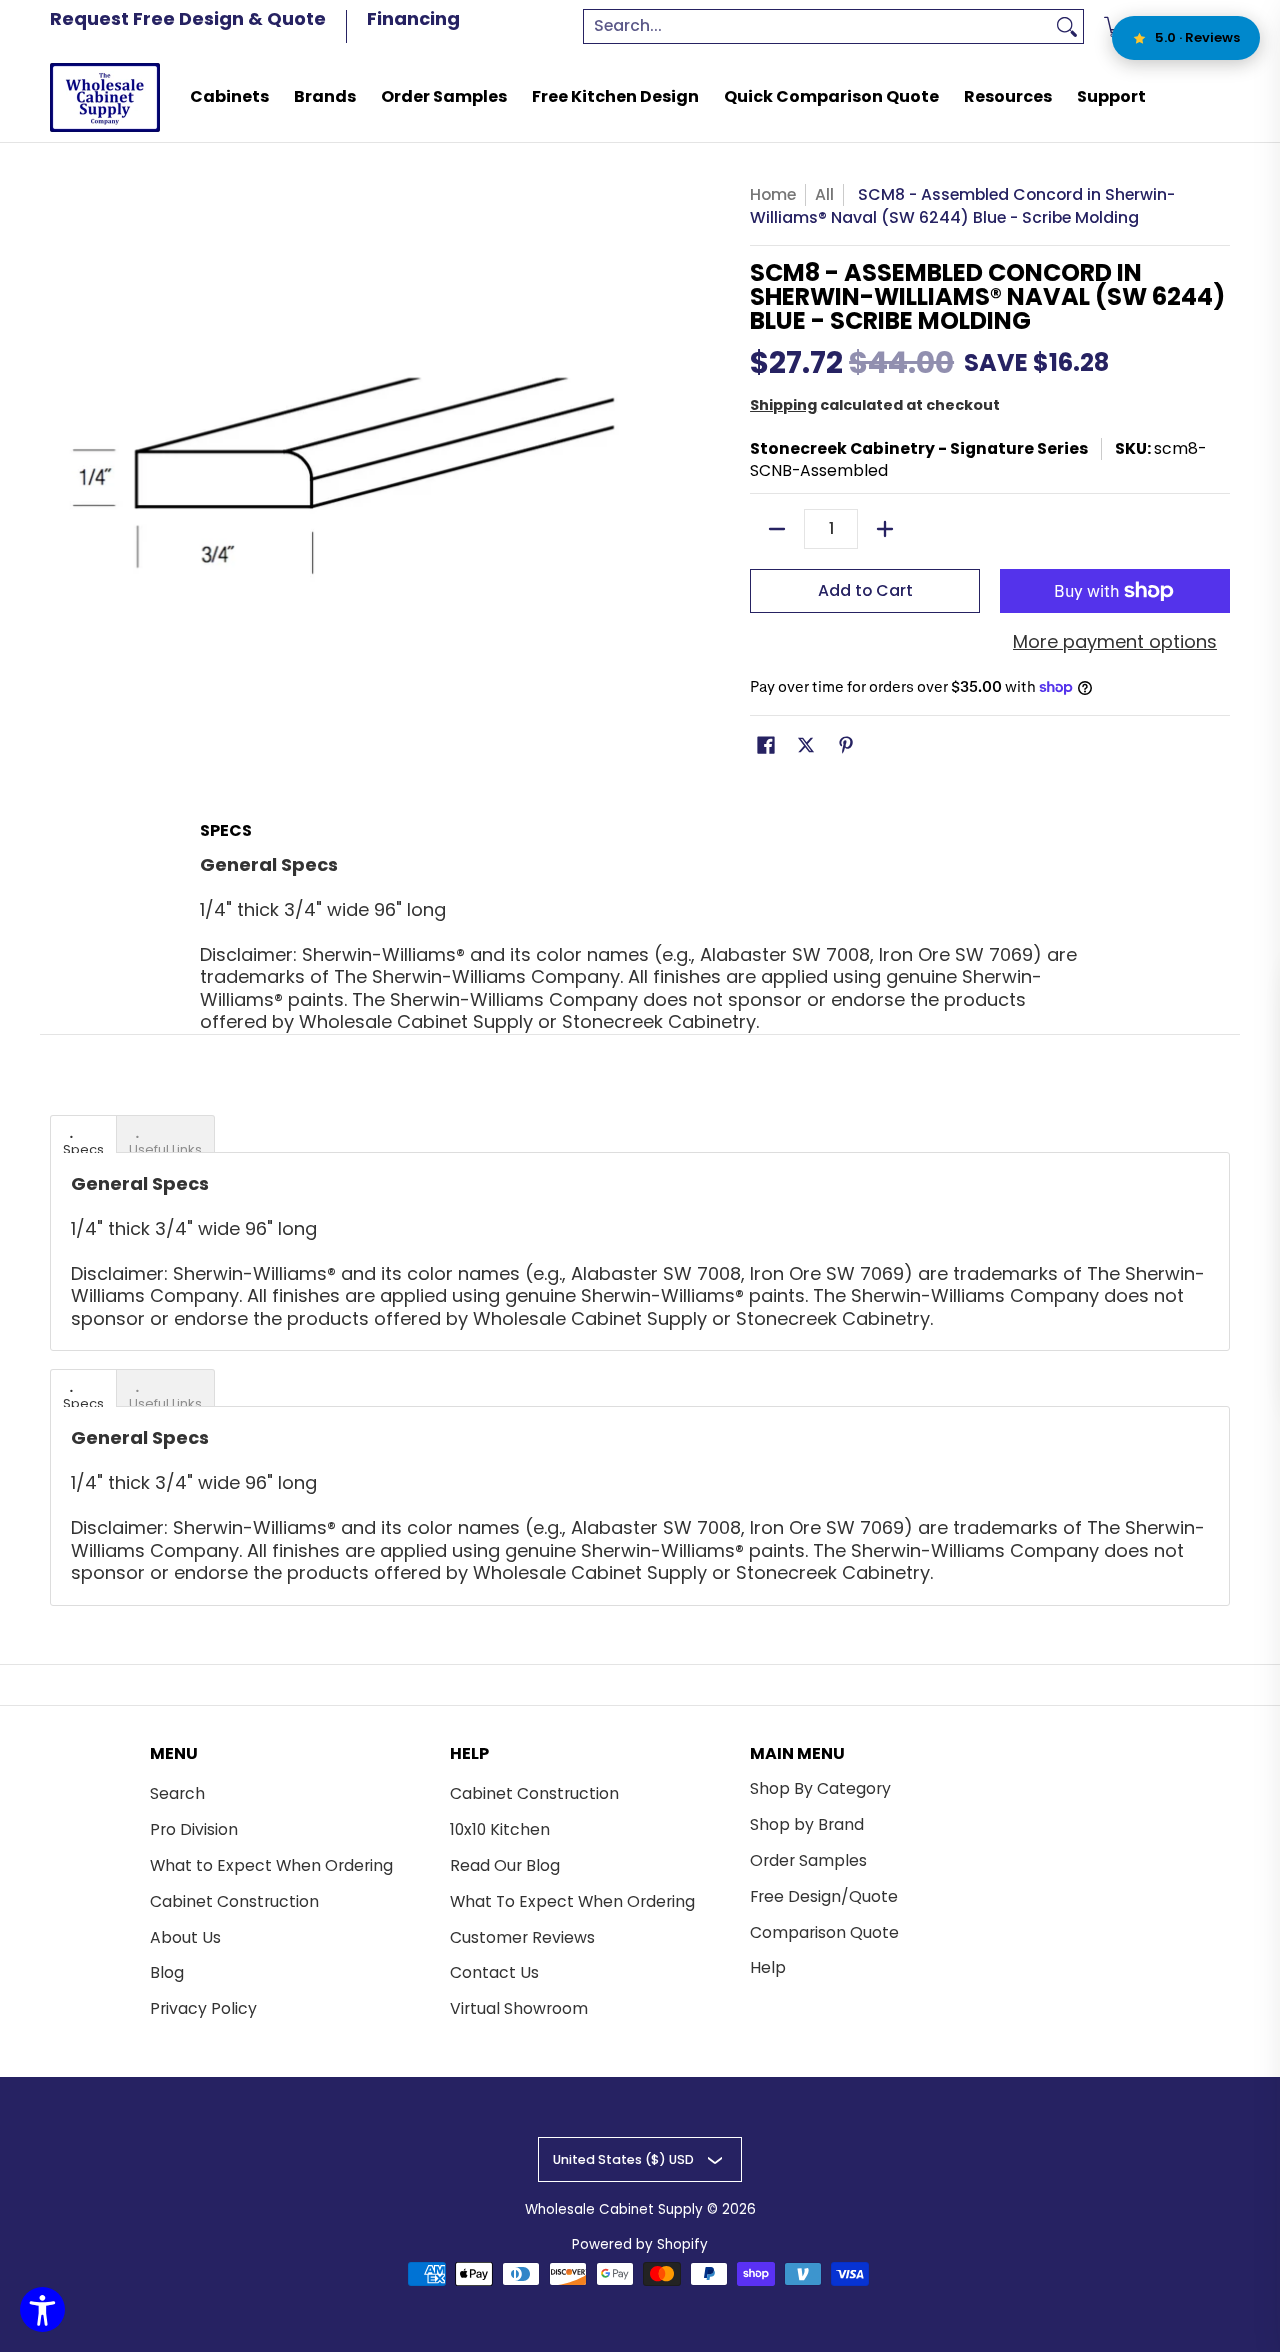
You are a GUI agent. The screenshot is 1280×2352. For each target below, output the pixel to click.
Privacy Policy (203, 2008)
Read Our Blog (505, 1865)
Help (768, 1967)
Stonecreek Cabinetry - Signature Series (919, 448)
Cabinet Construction (234, 1901)
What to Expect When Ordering (271, 1865)
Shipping (783, 405)
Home (773, 194)
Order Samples (808, 1860)
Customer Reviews (522, 1937)
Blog (167, 1972)
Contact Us (494, 1972)
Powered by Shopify (640, 2244)
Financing (413, 18)
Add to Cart (865, 590)
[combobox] (818, 26)
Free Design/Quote (824, 1896)
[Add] (885, 529)
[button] (766, 747)
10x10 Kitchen (500, 1829)
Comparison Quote (824, 1932)
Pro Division (194, 1829)
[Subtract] (777, 529)
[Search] (1067, 26)
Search (177, 1793)
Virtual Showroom (519, 2008)
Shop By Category (820, 1788)
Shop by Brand (807, 1824)
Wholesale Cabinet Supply (614, 2209)
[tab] (83, 1134)
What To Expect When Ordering (572, 1901)
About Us (185, 1937)
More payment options (1115, 642)
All (824, 194)
